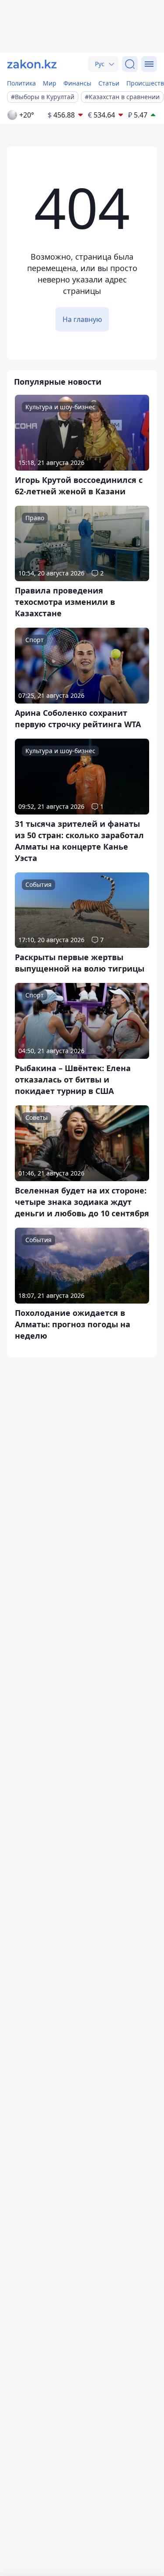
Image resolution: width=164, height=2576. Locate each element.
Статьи (109, 83)
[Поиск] (130, 64)
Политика (21, 83)
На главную (82, 319)
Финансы (77, 83)
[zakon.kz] (32, 64)
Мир (50, 83)
